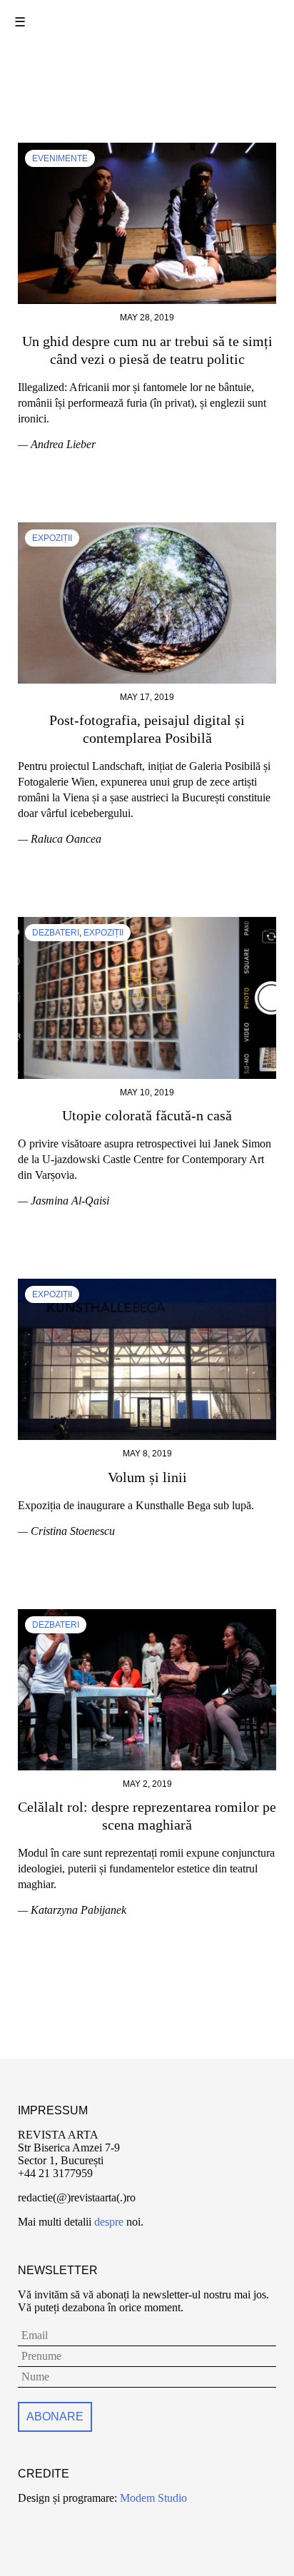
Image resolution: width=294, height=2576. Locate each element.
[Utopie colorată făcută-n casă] (147, 923)
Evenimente (60, 158)
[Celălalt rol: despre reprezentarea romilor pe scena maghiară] (147, 1615)
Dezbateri (56, 933)
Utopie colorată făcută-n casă (147, 1115)
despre (109, 2222)
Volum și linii (147, 1477)
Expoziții (52, 538)
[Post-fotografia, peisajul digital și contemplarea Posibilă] (147, 528)
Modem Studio (152, 2498)
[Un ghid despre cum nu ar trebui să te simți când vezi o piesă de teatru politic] (147, 149)
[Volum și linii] (147, 1285)
